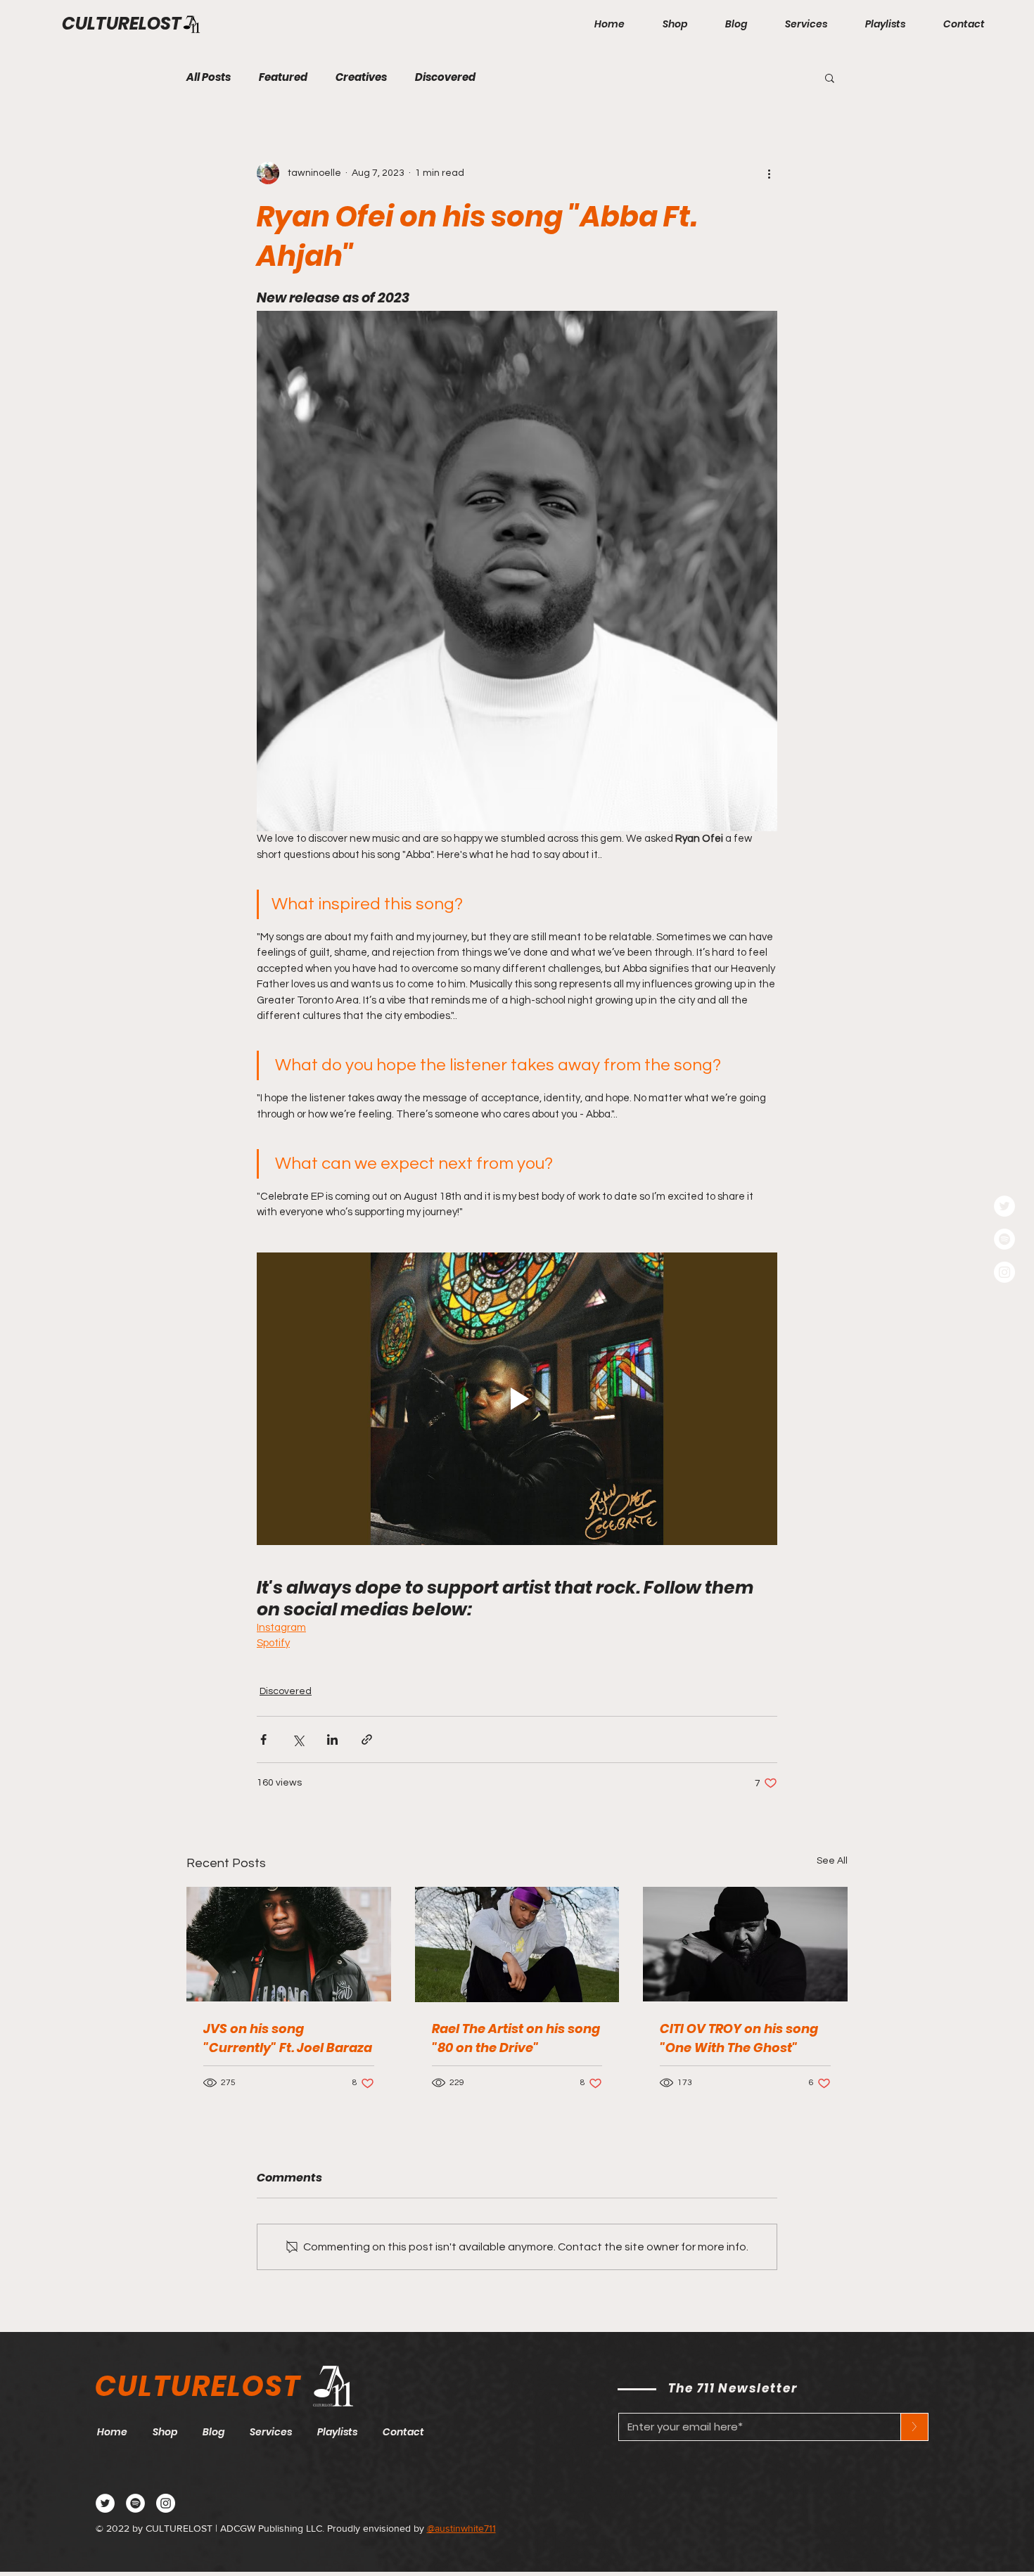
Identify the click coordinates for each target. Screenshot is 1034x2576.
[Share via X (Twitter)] (298, 1739)
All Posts (209, 77)
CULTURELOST (122, 24)
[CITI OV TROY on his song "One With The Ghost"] (745, 1944)
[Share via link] (367, 1739)
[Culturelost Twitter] (105, 2503)
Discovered (445, 77)
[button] (830, 77)
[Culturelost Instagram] (166, 2503)
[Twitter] (1004, 1206)
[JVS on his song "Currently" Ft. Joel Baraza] (289, 1944)
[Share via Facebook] (263, 1739)
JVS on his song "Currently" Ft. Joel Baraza (288, 2038)
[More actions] (769, 173)
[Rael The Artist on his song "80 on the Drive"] (517, 1944)
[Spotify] (1004, 1239)
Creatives (361, 77)
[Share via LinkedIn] (332, 1739)
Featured (283, 77)
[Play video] (517, 1399)
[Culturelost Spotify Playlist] (135, 2503)
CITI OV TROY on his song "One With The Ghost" (739, 2038)
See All (832, 1861)
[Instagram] (1004, 1272)
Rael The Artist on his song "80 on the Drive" (516, 2038)
